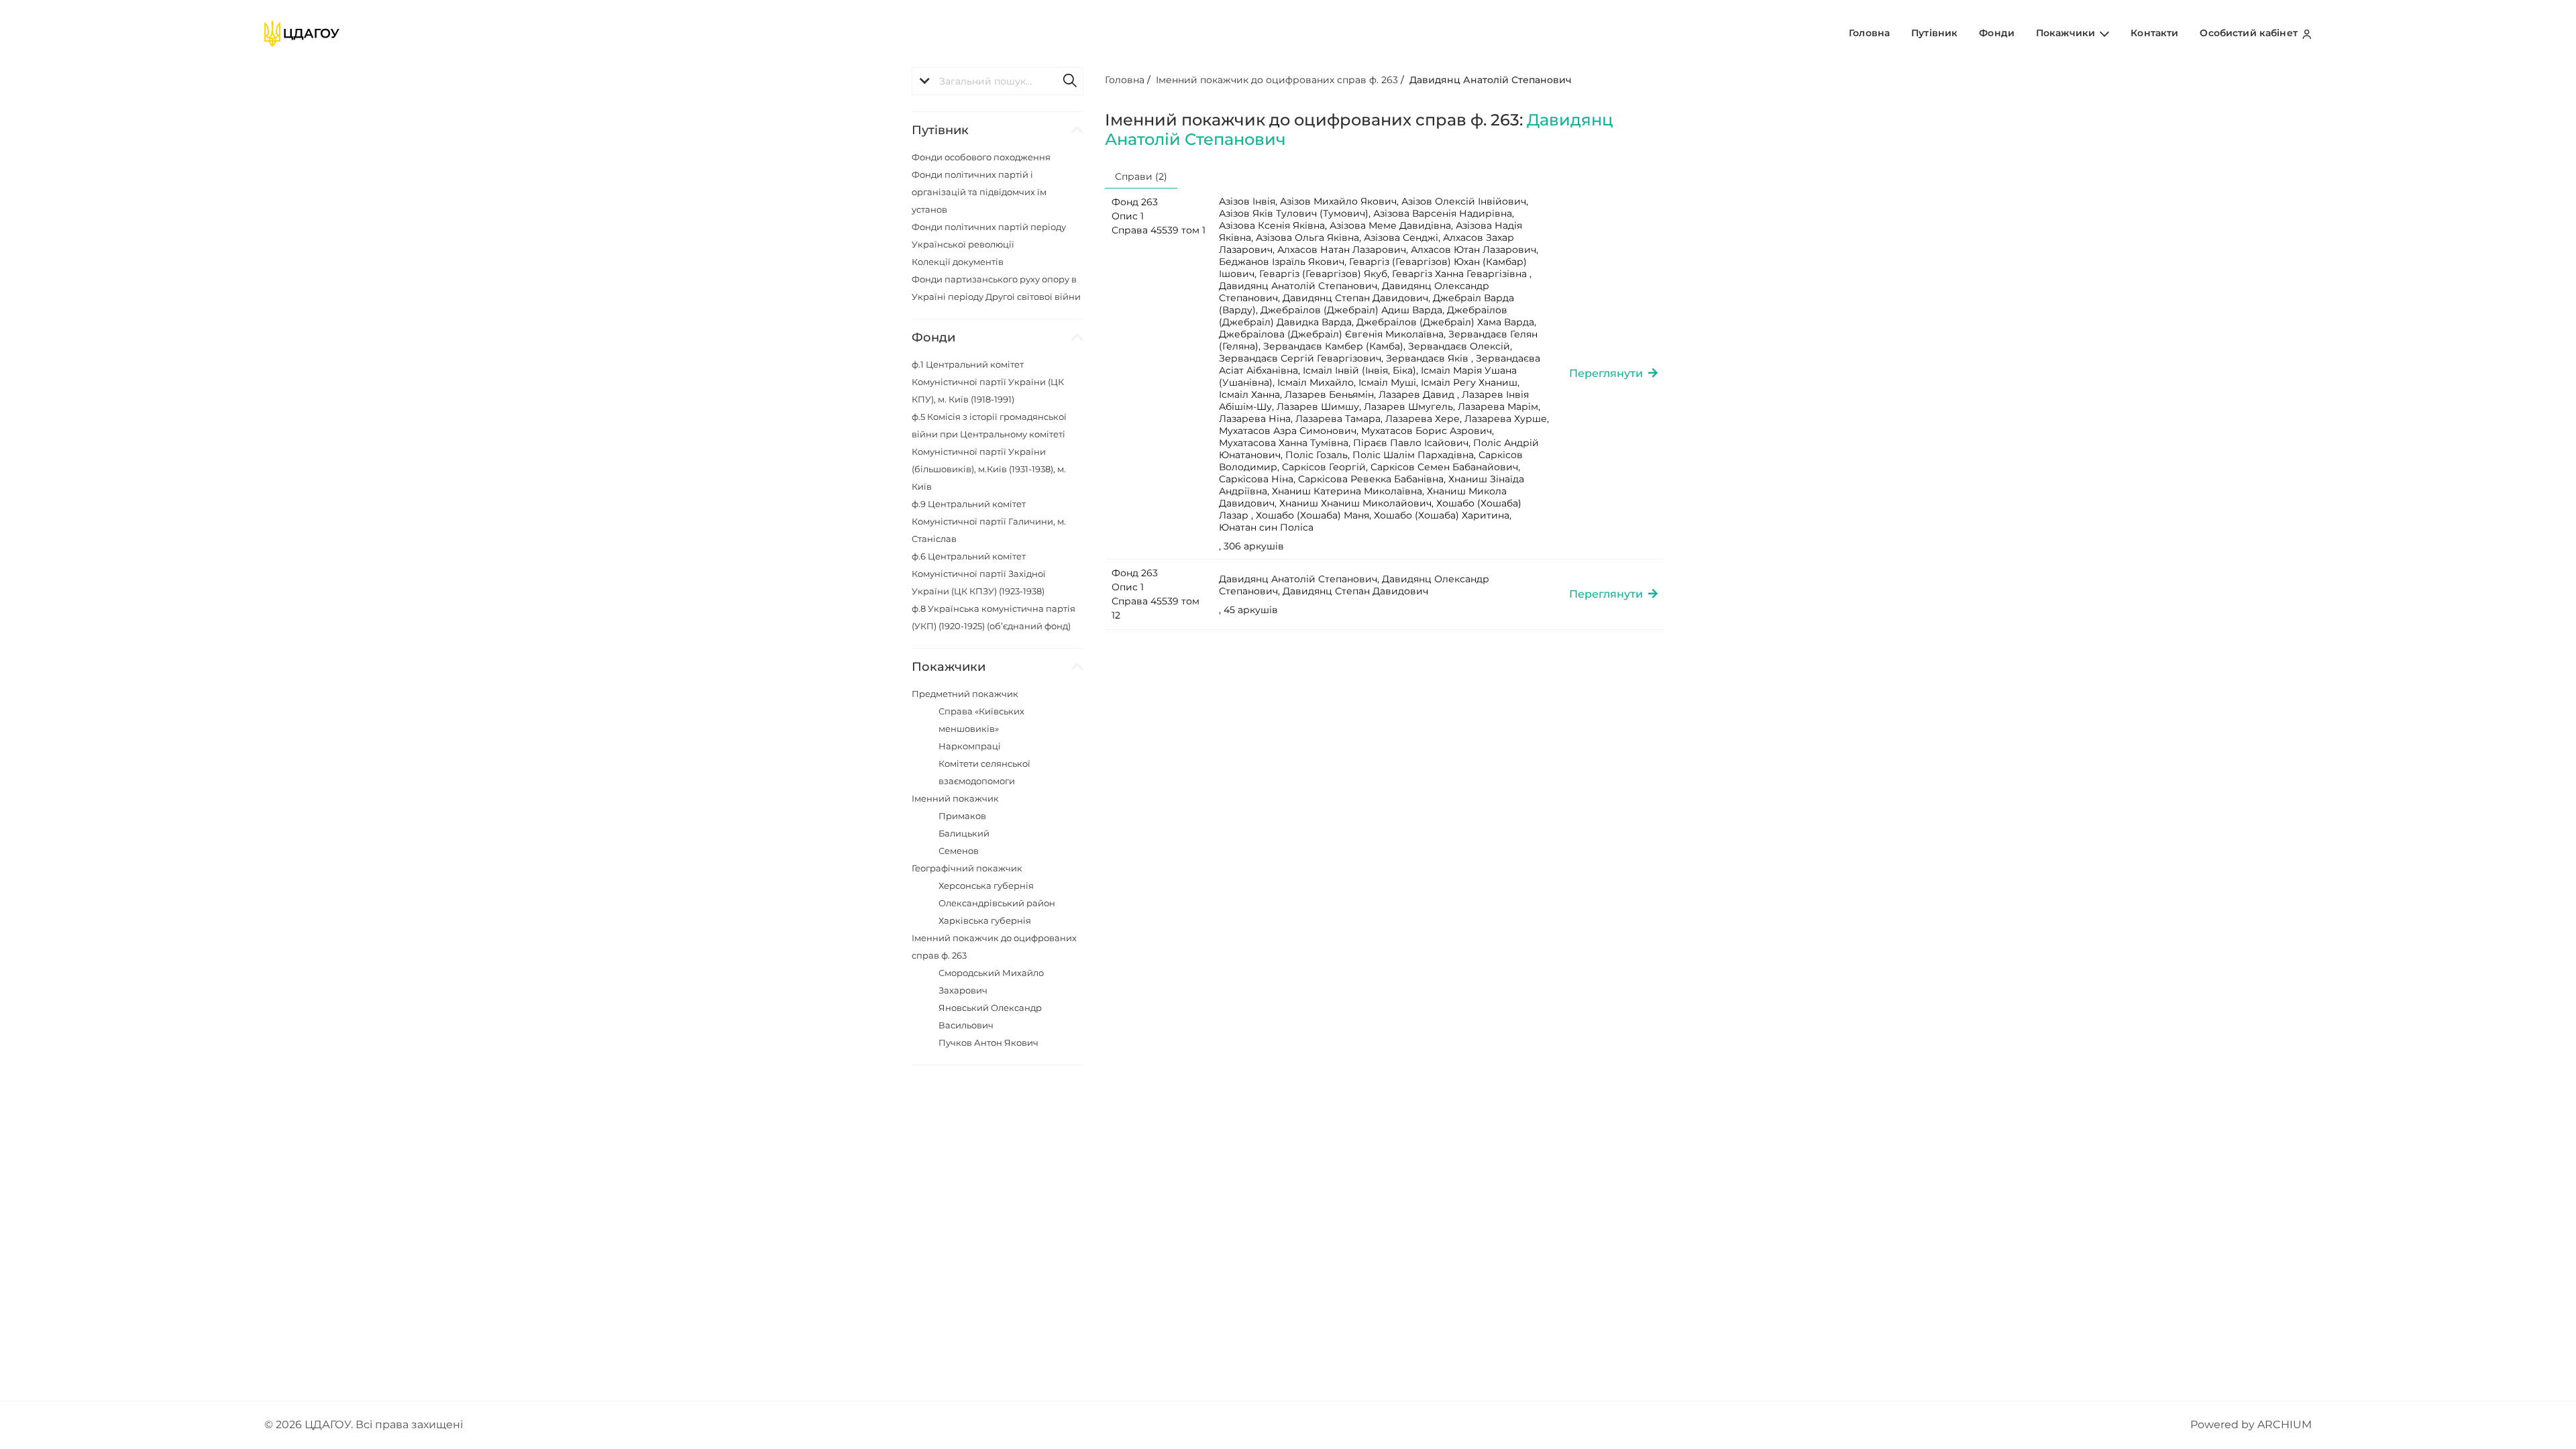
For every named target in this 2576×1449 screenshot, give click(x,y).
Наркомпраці (970, 746)
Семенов (959, 851)
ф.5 (989, 451)
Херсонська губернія (986, 885)
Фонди (1997, 33)
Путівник (1934, 33)
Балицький (964, 833)
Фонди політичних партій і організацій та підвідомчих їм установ (979, 192)
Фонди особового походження (981, 157)
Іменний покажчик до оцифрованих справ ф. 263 (1277, 80)
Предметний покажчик (965, 694)
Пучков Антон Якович (988, 1042)
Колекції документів (958, 262)
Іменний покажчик (955, 798)
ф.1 (988, 382)
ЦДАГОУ (328, 1425)
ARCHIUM (2285, 1425)
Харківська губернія (985, 920)
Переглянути (1609, 373)
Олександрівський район (997, 903)
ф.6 (979, 574)
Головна (1869, 33)
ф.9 (989, 521)
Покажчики (2067, 33)
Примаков (962, 816)
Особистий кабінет (2250, 33)
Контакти (2154, 33)
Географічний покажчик (967, 868)
